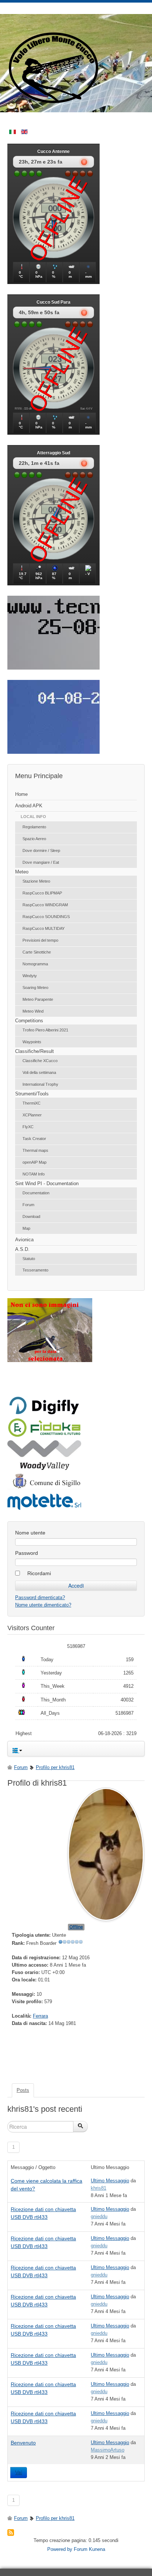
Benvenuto (23, 2443)
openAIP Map (34, 1162)
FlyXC (28, 1127)
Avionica (24, 1240)
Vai (19, 2473)
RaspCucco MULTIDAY (44, 928)
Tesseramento (35, 1270)
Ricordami (39, 1573)
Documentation (36, 1193)
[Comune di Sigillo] (44, 1488)
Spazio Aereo (34, 839)
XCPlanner (32, 1115)
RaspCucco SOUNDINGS (46, 917)
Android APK (29, 806)
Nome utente (30, 1533)
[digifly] (44, 1413)
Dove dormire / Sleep (41, 851)
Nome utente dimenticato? (43, 1605)
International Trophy (40, 1084)
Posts (23, 2090)
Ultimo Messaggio (110, 2181)
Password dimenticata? (40, 1597)
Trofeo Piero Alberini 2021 (45, 1030)
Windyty (30, 976)
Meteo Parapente (38, 999)
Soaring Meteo (35, 988)
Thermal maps (35, 1150)
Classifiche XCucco (40, 1061)
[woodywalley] (44, 1468)
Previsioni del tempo (40, 940)
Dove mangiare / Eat (41, 862)
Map (26, 1228)
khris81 (99, 2188)
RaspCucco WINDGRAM (45, 905)
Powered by (60, 2549)
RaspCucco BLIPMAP (42, 893)
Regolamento (34, 827)
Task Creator (34, 1139)
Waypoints (32, 1042)
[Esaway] (44, 1436)
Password (27, 1553)
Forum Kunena (89, 2549)
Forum (28, 1205)
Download (31, 1217)
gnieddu (99, 2216)
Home (21, 794)
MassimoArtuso (108, 2450)
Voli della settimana (39, 1073)
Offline (76, 1927)
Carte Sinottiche (37, 952)
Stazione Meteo (36, 881)
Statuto (29, 1259)
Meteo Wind (33, 1011)
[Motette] (44, 1509)
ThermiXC (32, 1103)
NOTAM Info (34, 1174)
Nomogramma (35, 964)
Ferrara (40, 2016)
